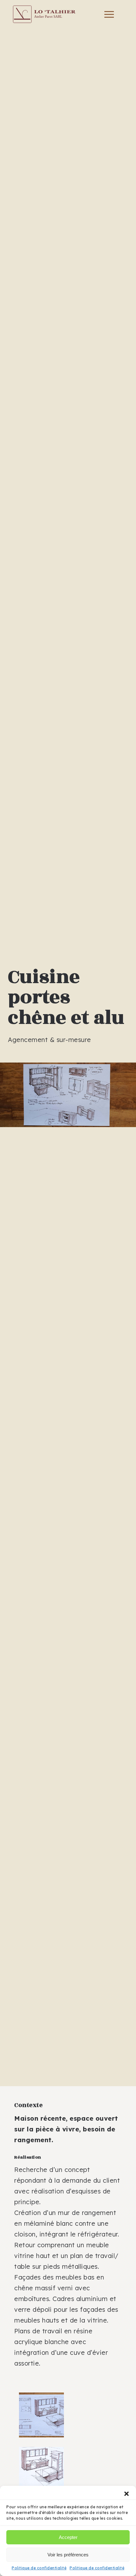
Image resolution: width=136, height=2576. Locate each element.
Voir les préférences (68, 2555)
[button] (127, 2494)
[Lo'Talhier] (44, 14)
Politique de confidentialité (39, 2568)
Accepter (68, 2537)
